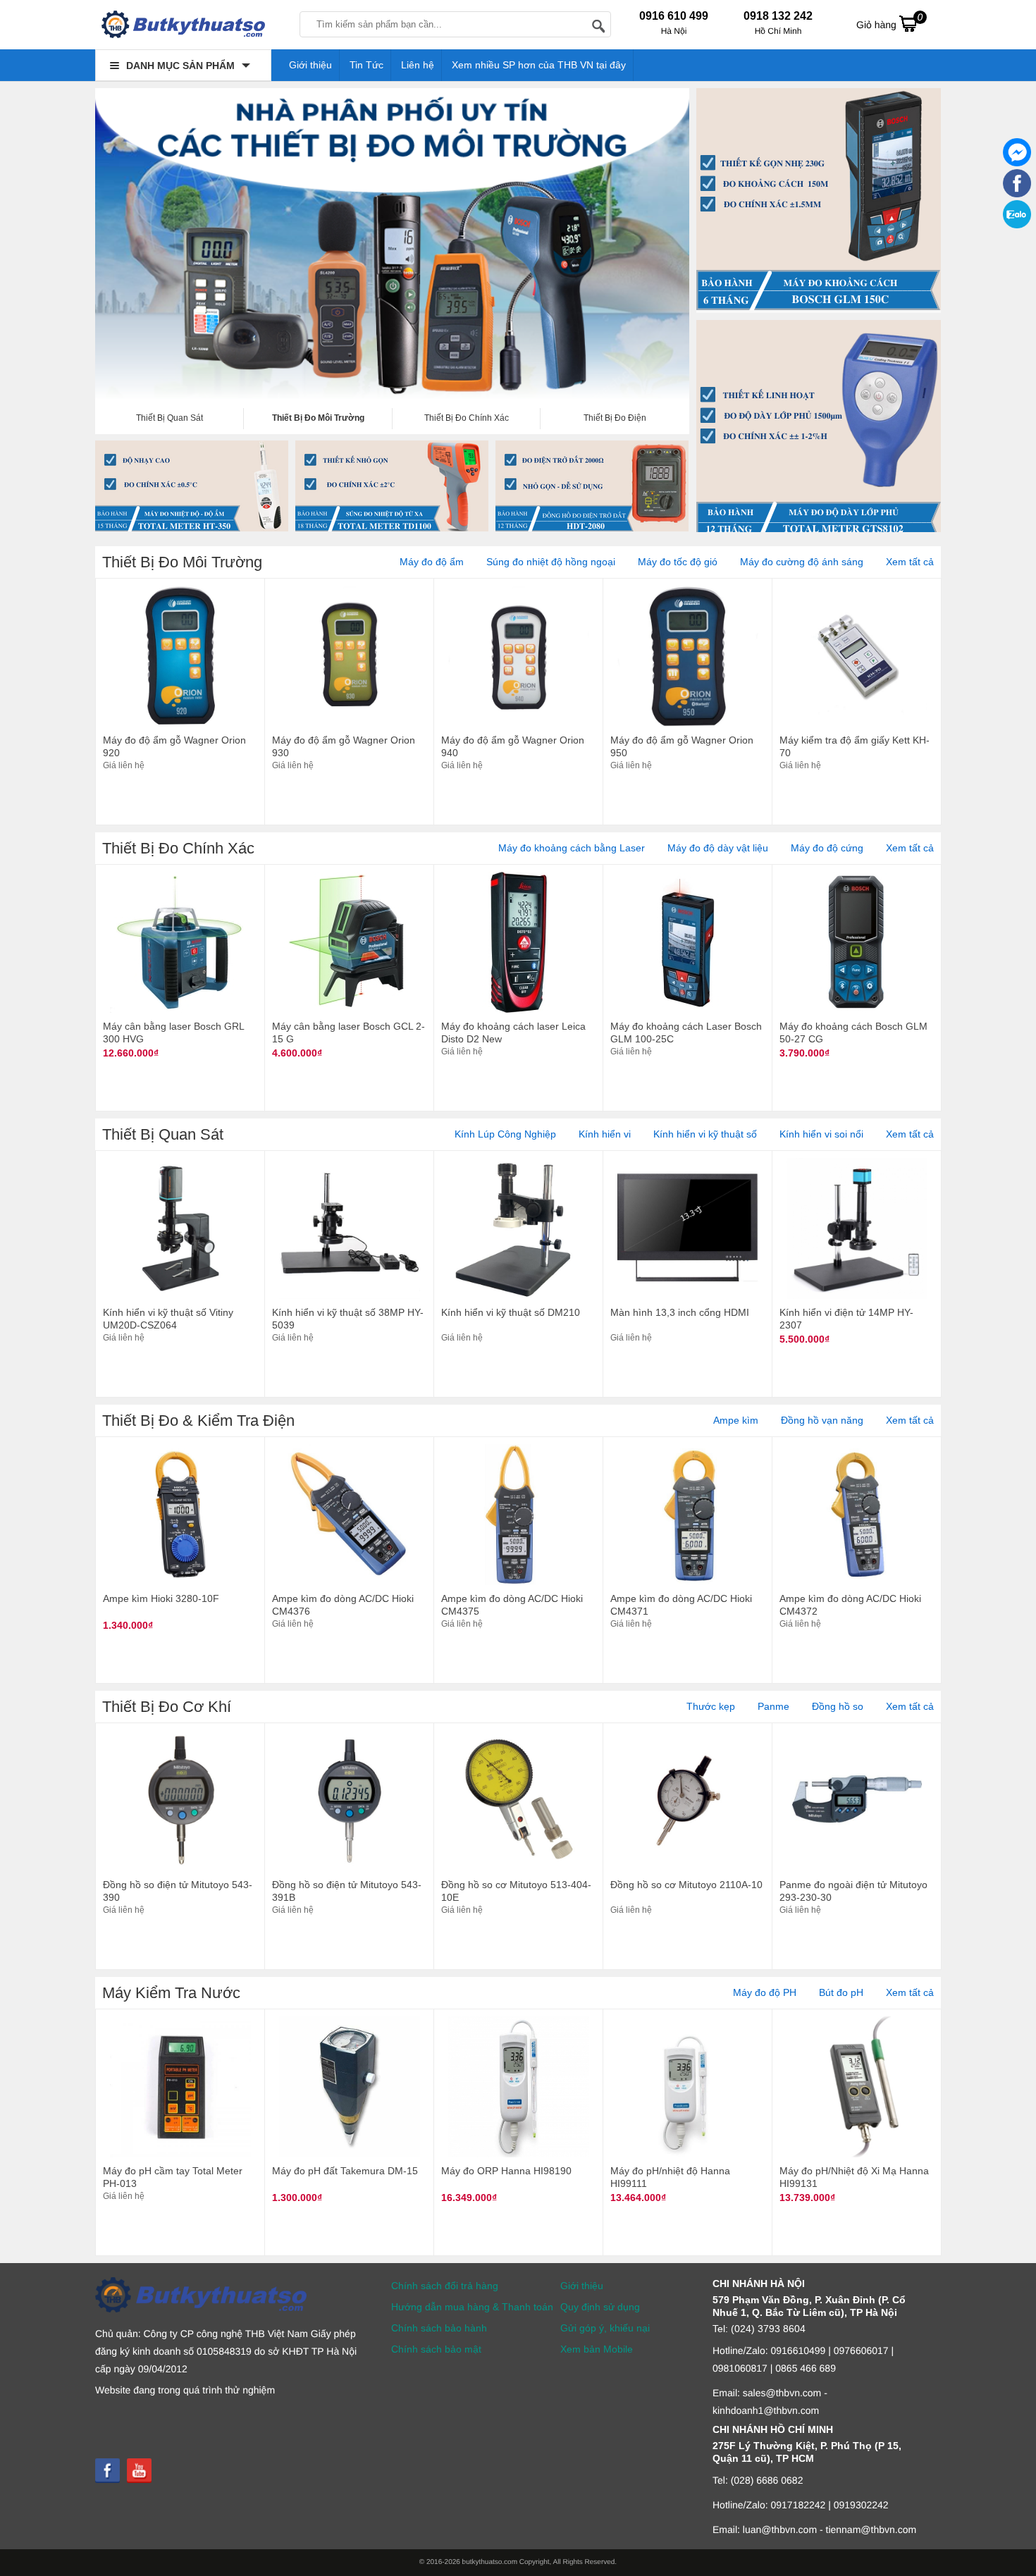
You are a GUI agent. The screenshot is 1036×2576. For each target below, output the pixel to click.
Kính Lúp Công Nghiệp (505, 1134)
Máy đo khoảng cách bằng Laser (572, 848)
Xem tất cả (910, 562)
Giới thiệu (310, 65)
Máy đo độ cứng (827, 848)
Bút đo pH (841, 1992)
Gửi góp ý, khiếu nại (605, 2328)
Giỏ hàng (889, 21)
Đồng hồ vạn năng (822, 1420)
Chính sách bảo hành (439, 2328)
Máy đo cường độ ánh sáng (802, 562)
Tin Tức (366, 65)
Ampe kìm (736, 1420)
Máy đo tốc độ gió (678, 562)
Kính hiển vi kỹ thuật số (705, 1134)
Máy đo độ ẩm (432, 562)
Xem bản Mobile (597, 2349)
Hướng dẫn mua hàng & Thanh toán (472, 2307)
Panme (773, 1706)
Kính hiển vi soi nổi (821, 1134)
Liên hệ (418, 65)
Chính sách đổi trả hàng (445, 2286)
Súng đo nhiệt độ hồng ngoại (551, 562)
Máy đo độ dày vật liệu (718, 848)
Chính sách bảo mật (436, 2349)
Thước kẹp (711, 1706)
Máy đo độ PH (765, 1992)
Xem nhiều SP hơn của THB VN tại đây (539, 65)
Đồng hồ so (838, 1706)
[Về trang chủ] (183, 28)
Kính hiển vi (605, 1134)
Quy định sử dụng (600, 2307)
